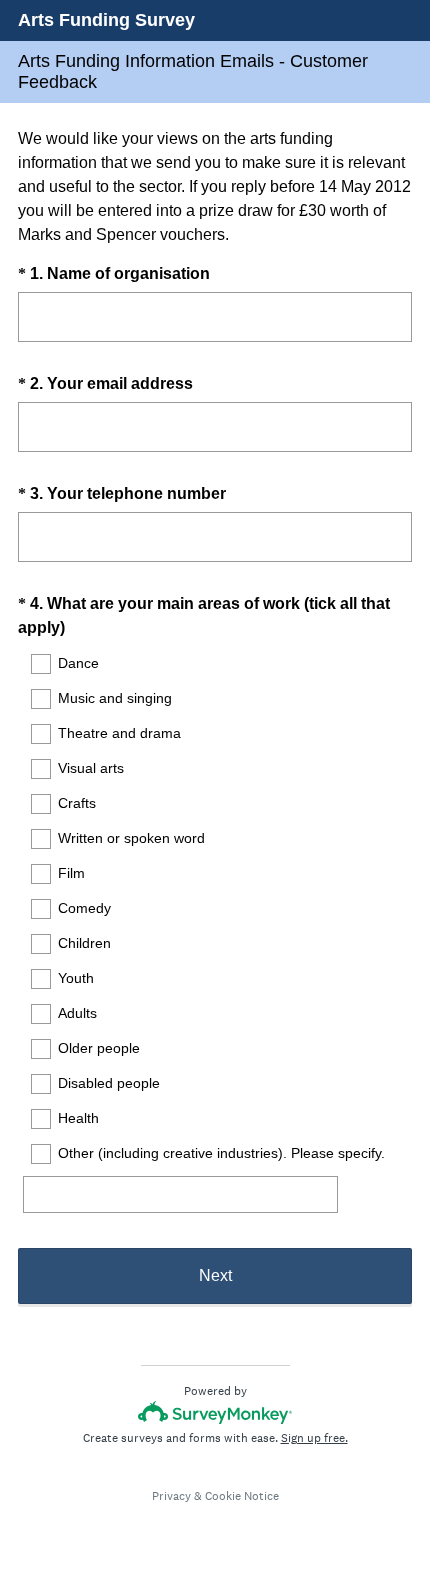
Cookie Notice (242, 1496)
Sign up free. (314, 1438)
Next (215, 1275)
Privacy (171, 1496)
